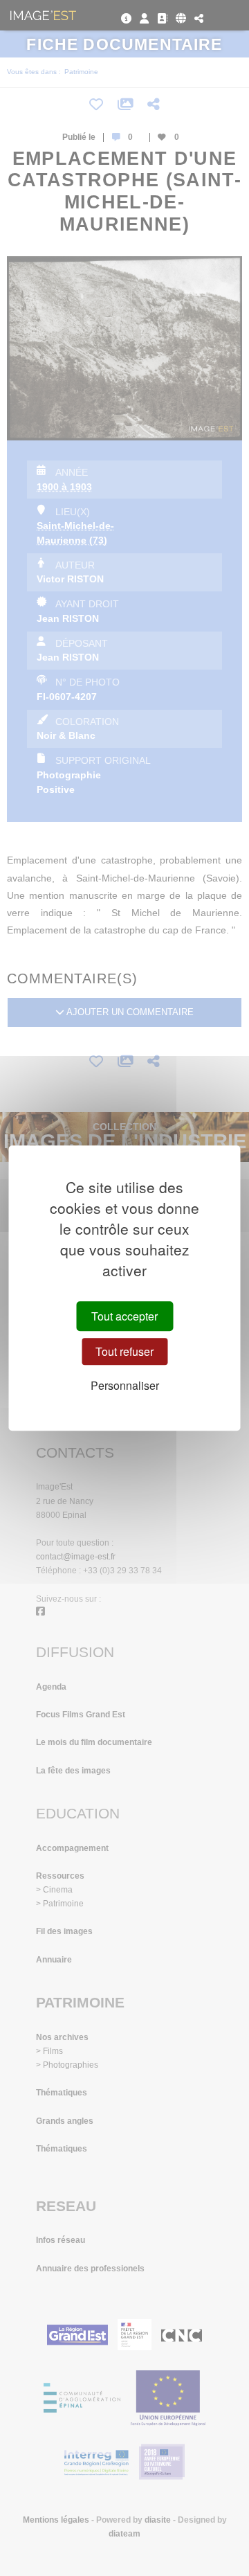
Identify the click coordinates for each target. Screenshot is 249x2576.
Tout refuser (124, 1351)
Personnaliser (125, 1386)
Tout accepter (124, 1316)
